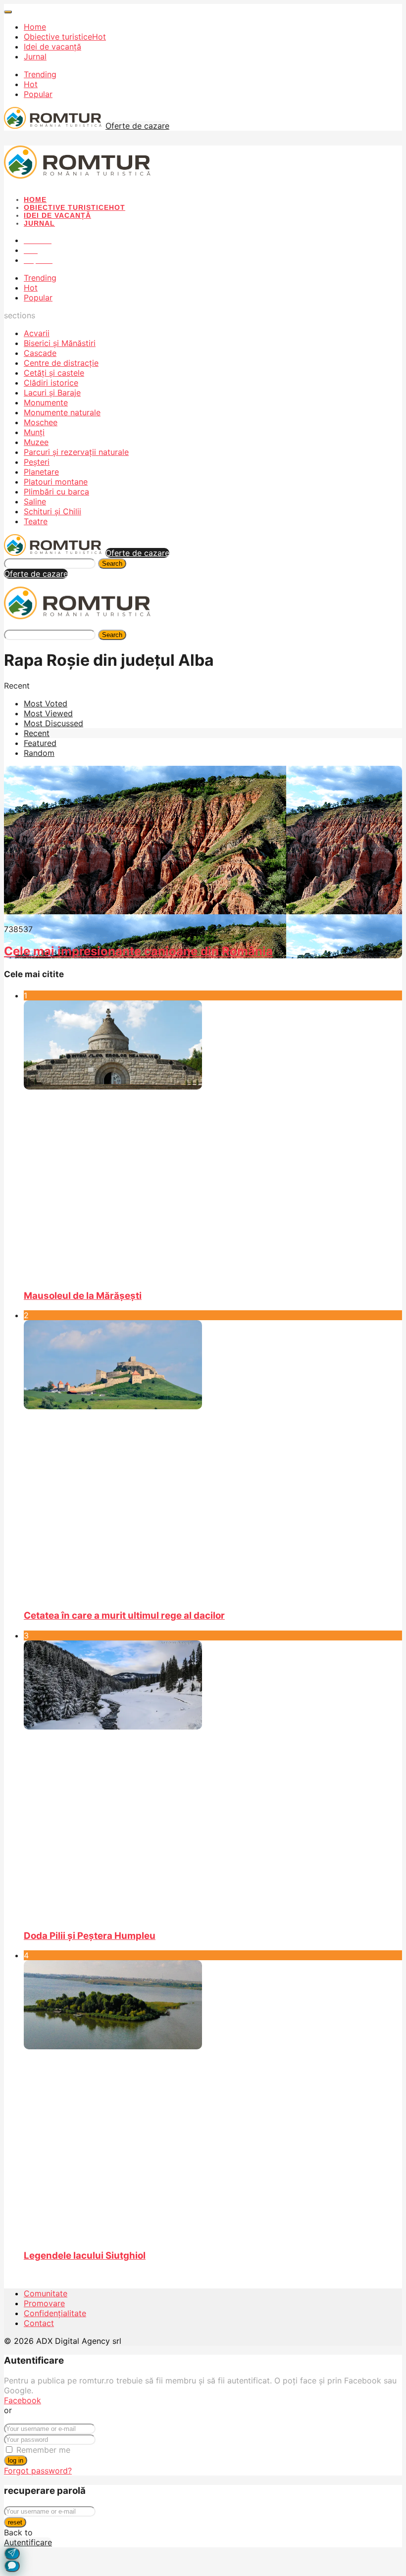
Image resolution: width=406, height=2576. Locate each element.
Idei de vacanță (52, 47)
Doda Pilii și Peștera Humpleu (90, 1936)
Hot (31, 84)
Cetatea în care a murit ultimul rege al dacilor (124, 1615)
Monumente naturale (62, 412)
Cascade (40, 353)
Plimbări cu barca (56, 492)
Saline (35, 501)
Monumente (46, 402)
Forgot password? (38, 2471)
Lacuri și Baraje (52, 393)
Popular (38, 94)
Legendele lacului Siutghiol (85, 2255)
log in (16, 2460)
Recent (37, 733)
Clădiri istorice (51, 383)
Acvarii (37, 333)
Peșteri (37, 462)
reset (15, 2522)
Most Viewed (48, 713)
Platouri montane (56, 482)
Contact (39, 2323)
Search (112, 564)
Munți (34, 432)
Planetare (41, 472)
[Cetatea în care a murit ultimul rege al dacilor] (213, 1460)
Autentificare (28, 2542)
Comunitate (46, 2293)
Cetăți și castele (54, 373)
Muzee (36, 442)
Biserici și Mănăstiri (60, 343)
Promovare (44, 2303)
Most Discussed (53, 723)
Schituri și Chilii (52, 511)
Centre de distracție (61, 363)
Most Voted (46, 703)
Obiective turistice (65, 37)
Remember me (43, 2450)
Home (35, 27)
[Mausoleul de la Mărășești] (213, 1140)
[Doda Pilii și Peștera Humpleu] (213, 1781)
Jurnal (35, 56)
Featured (40, 743)
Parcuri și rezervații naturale (76, 452)
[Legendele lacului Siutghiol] (213, 2100)
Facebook (23, 2400)
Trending (40, 74)
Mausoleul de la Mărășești (83, 1296)
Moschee (41, 422)
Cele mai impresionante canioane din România (138, 951)
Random (39, 753)
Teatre (36, 521)
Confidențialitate (55, 2313)
